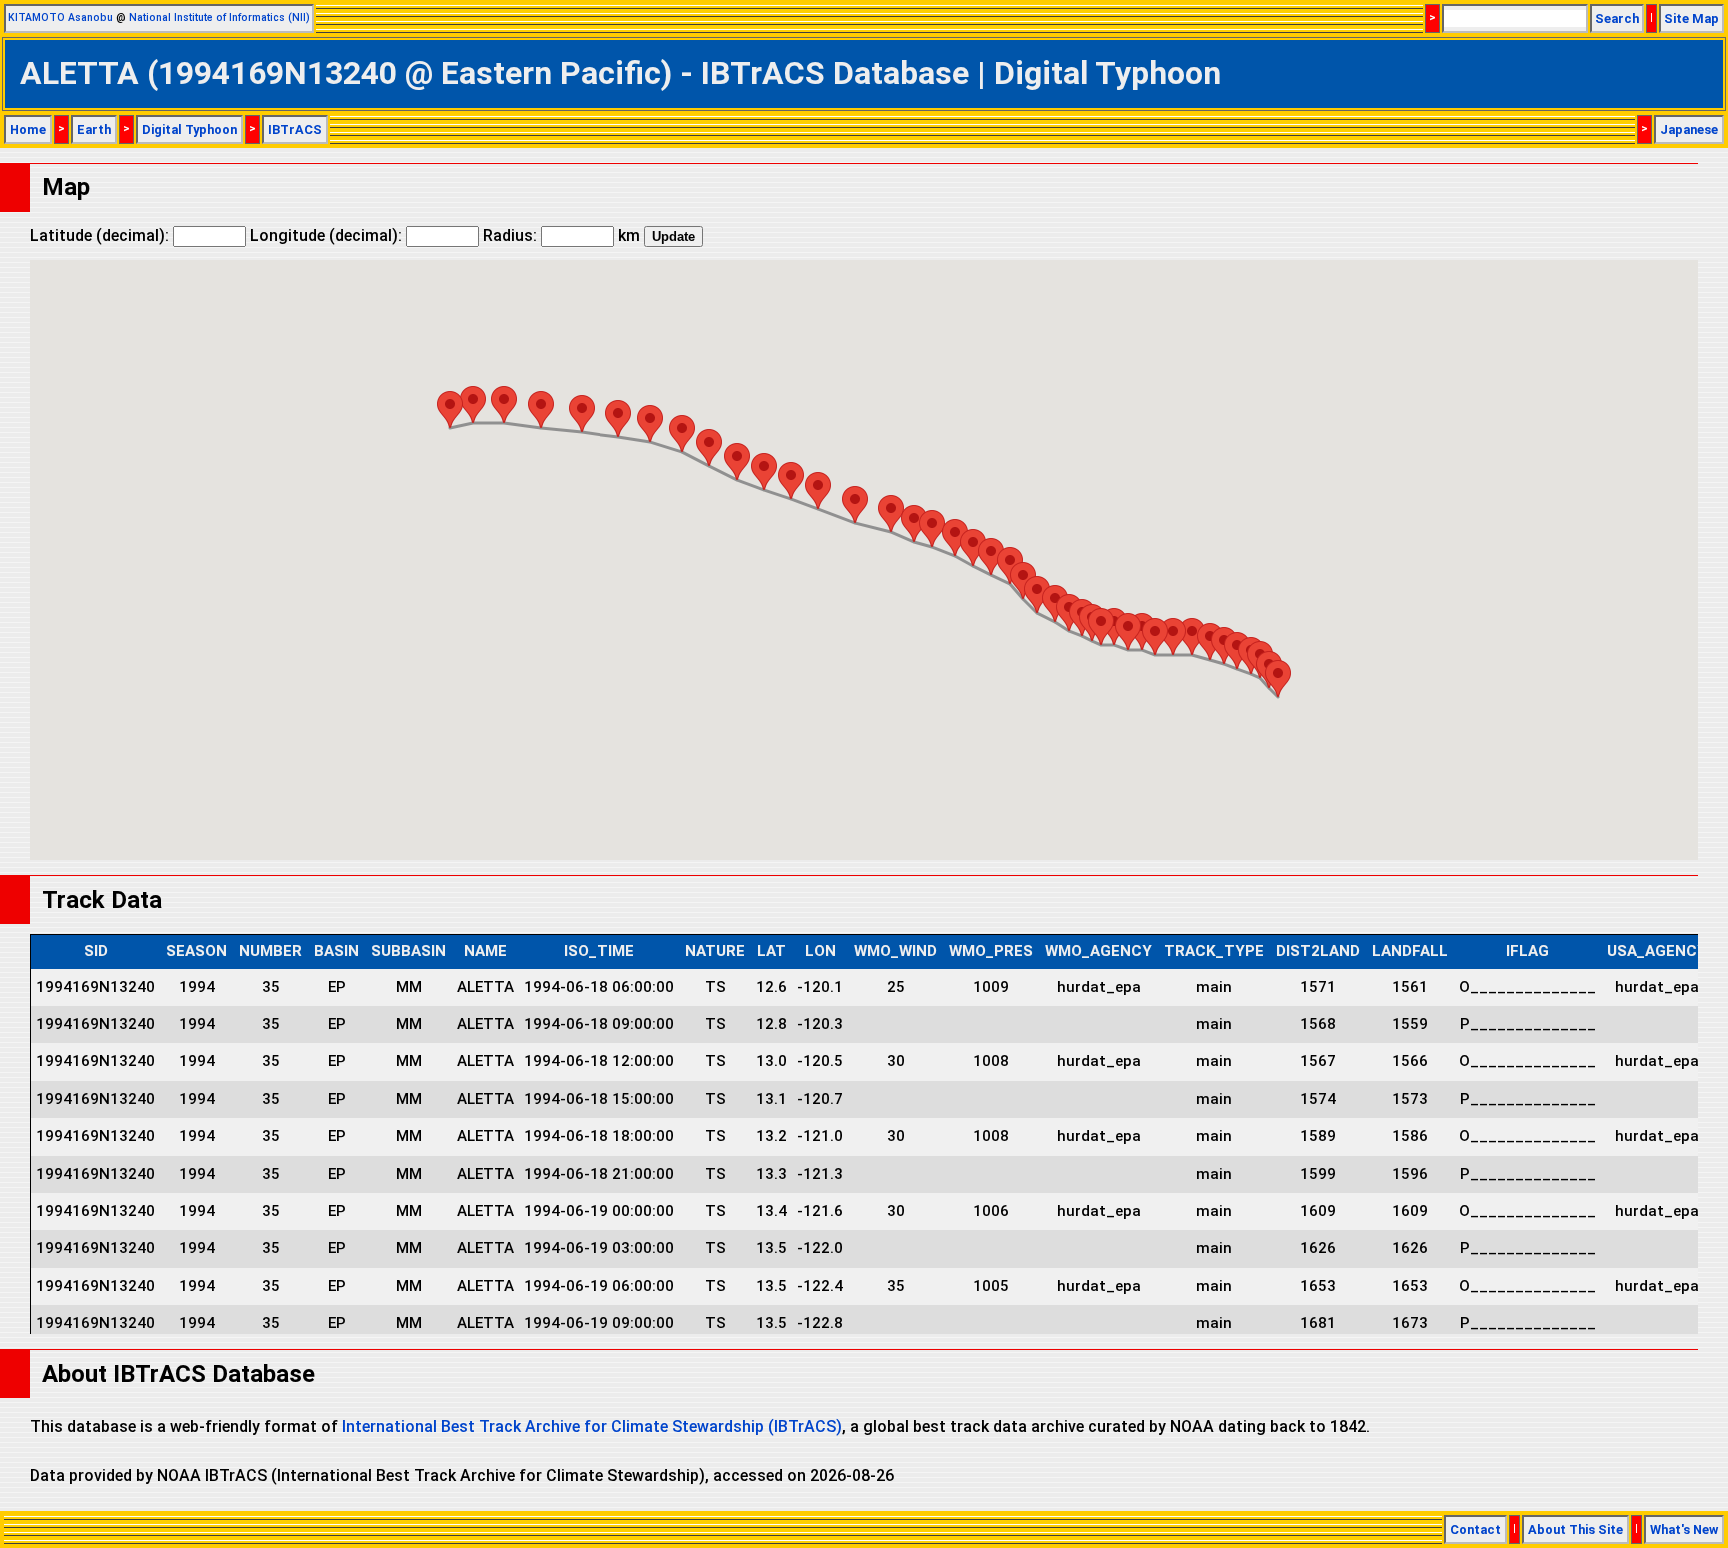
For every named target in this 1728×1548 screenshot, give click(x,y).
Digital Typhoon (189, 129)
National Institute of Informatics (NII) (219, 17)
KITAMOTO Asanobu (60, 17)
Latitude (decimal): (101, 235)
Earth (94, 129)
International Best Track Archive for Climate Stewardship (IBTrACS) (592, 1426)
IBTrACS (295, 129)
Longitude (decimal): (328, 235)
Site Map (1691, 18)
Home (28, 129)
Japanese (1689, 129)
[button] (1278, 678)
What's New (1684, 1529)
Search (1617, 18)
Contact (1475, 1529)
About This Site (1575, 1529)
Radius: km (561, 235)
